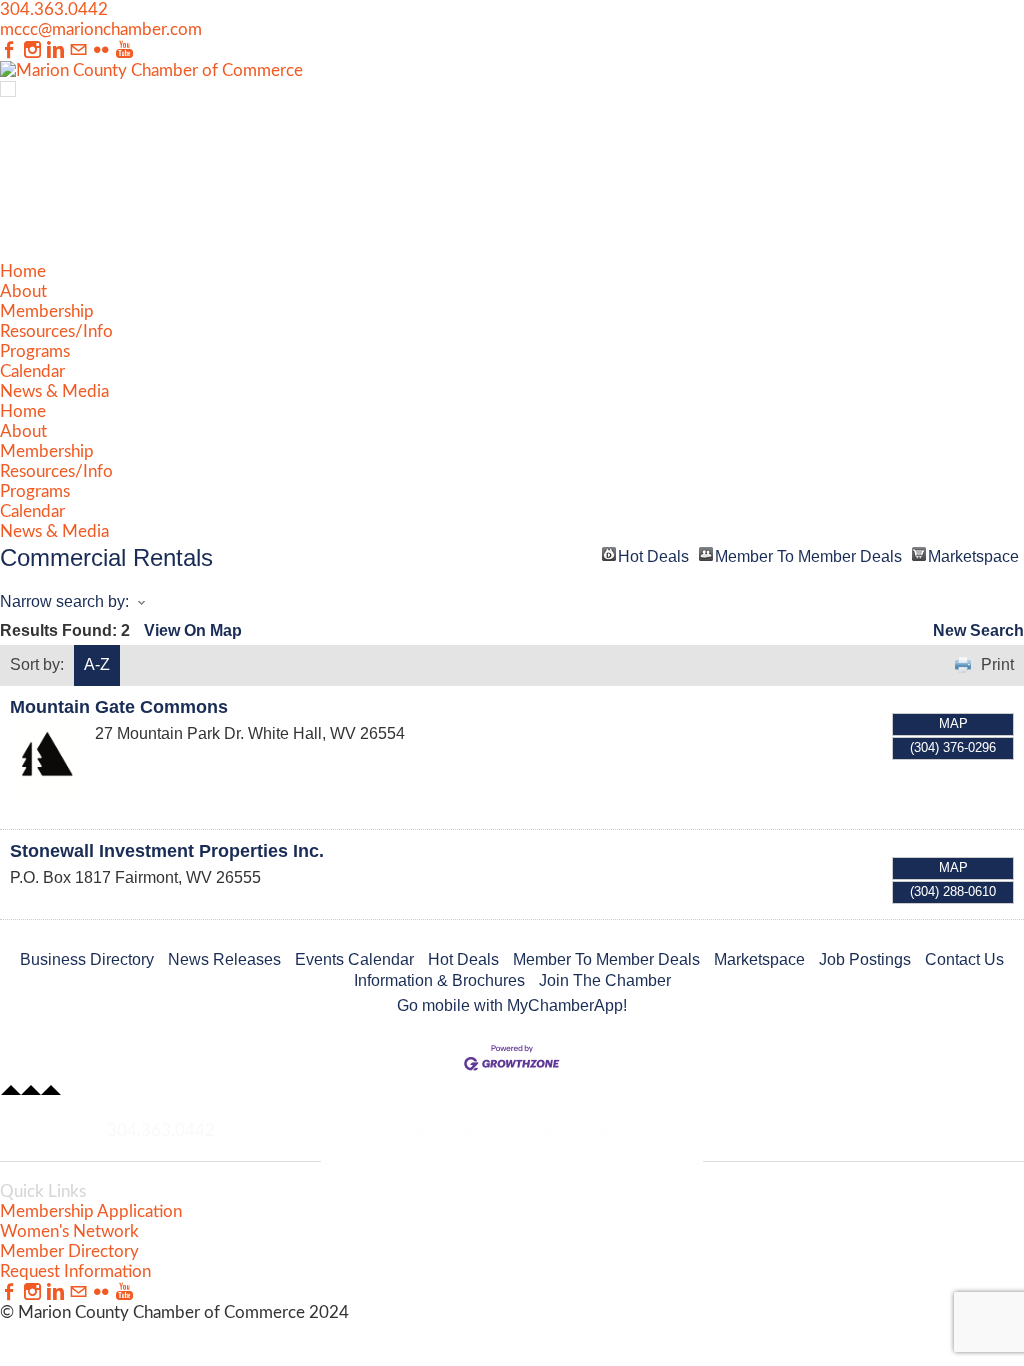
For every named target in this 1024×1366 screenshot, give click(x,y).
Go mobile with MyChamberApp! (512, 1005)
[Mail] (78, 50)
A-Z (97, 664)
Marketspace (973, 554)
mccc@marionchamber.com (101, 29)
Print (997, 664)
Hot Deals (653, 554)
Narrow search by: (64, 601)
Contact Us (964, 959)
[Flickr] (101, 50)
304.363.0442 (54, 9)
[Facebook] (9, 50)
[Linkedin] (55, 50)
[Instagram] (32, 50)
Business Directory (87, 959)
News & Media (54, 391)
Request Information (75, 1271)
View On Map (193, 630)
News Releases (224, 959)
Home (23, 271)
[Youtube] (124, 50)
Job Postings (865, 959)
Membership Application (91, 1211)
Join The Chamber (605, 980)
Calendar (32, 371)
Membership (47, 311)
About (23, 291)
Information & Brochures (439, 980)
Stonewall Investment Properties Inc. (167, 851)
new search (978, 630)
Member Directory (69, 1251)
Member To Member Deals (808, 554)
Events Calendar (354, 959)
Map (953, 723)
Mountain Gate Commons (119, 707)
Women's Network (69, 1231)
